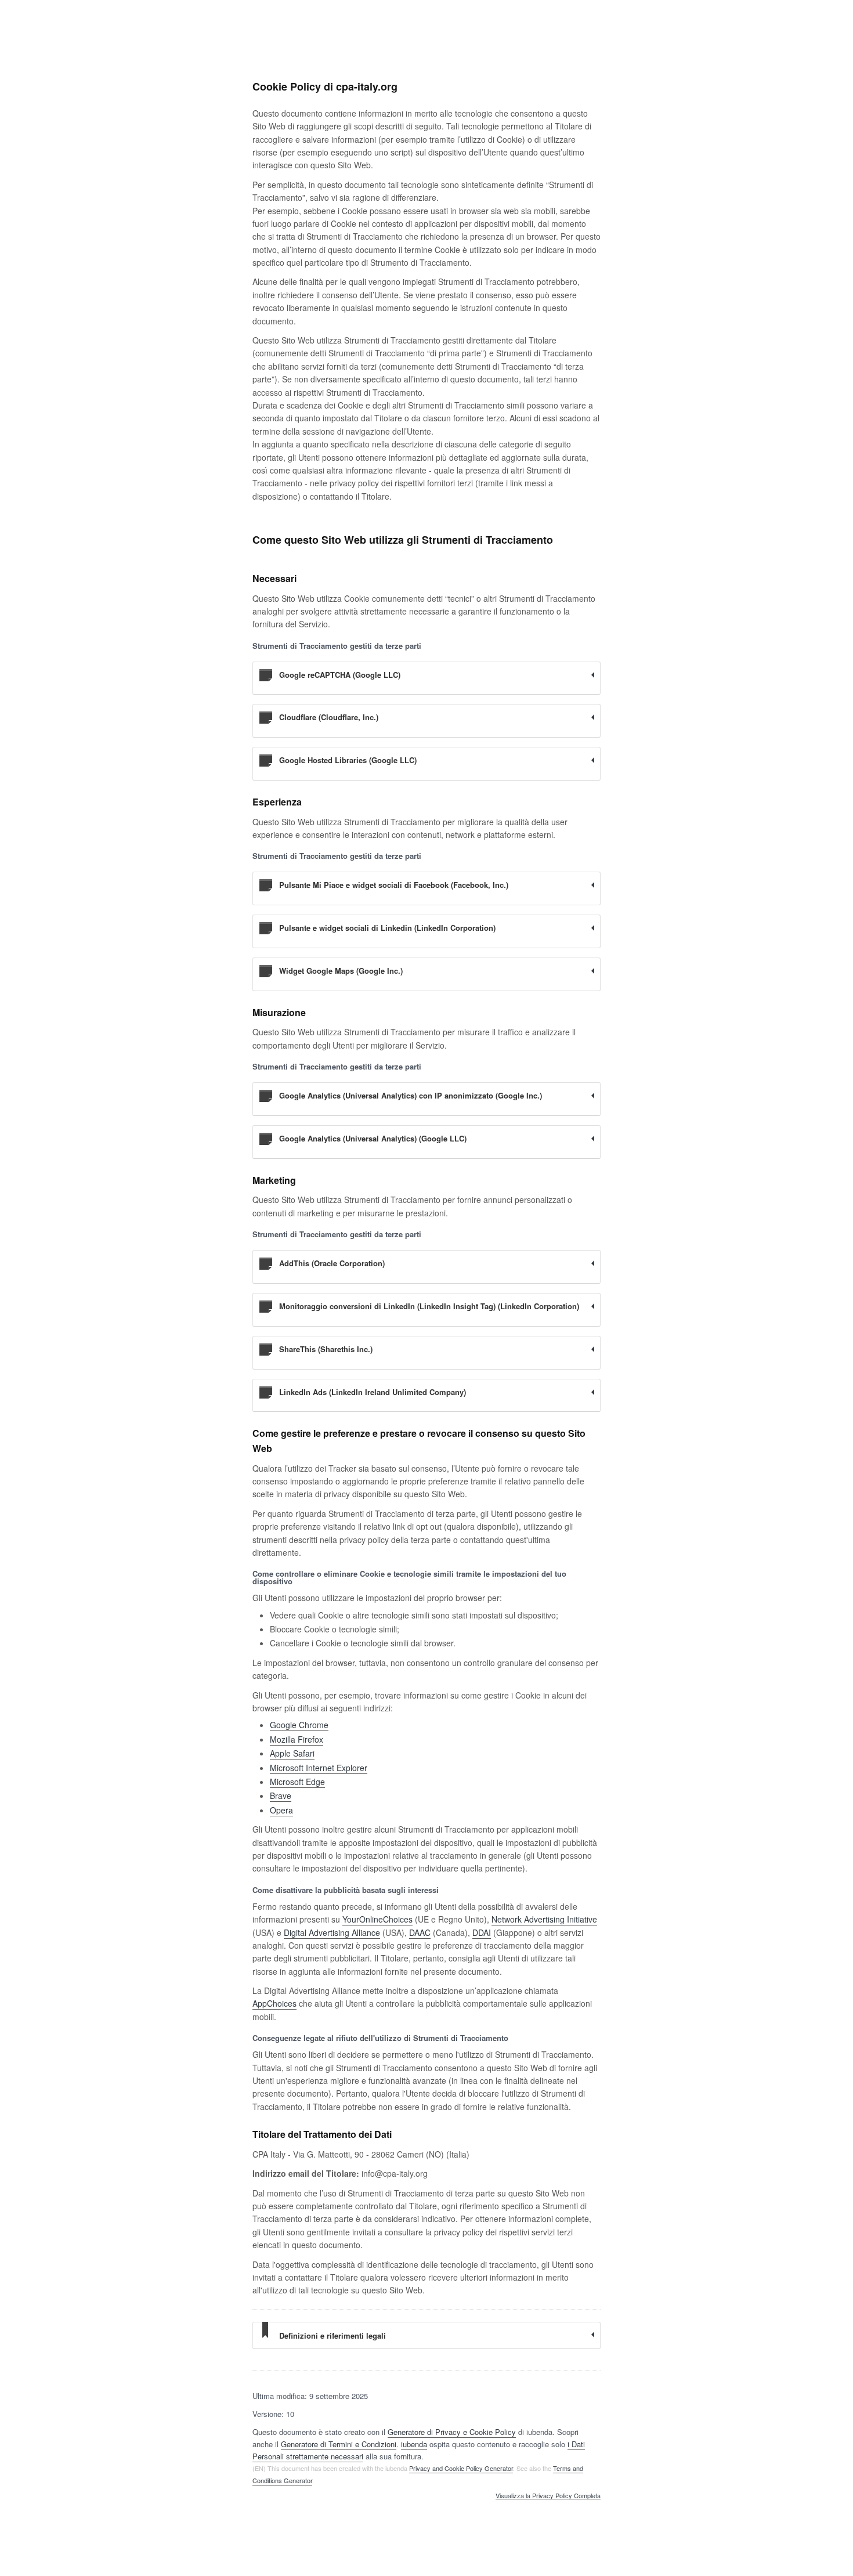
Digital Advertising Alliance (332, 1932)
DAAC (420, 1932)
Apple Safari (292, 1753)
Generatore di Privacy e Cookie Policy (452, 2432)
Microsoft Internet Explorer (319, 1768)
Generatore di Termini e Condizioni (339, 2444)
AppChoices (274, 2003)
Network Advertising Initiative (544, 1919)
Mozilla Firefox (297, 1739)
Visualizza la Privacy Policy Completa (548, 2496)
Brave (281, 1795)
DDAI (482, 1932)
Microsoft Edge (297, 1782)
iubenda (414, 2444)
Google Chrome (299, 1725)
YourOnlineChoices (377, 1919)
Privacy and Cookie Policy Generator (461, 2468)
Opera (281, 1810)
